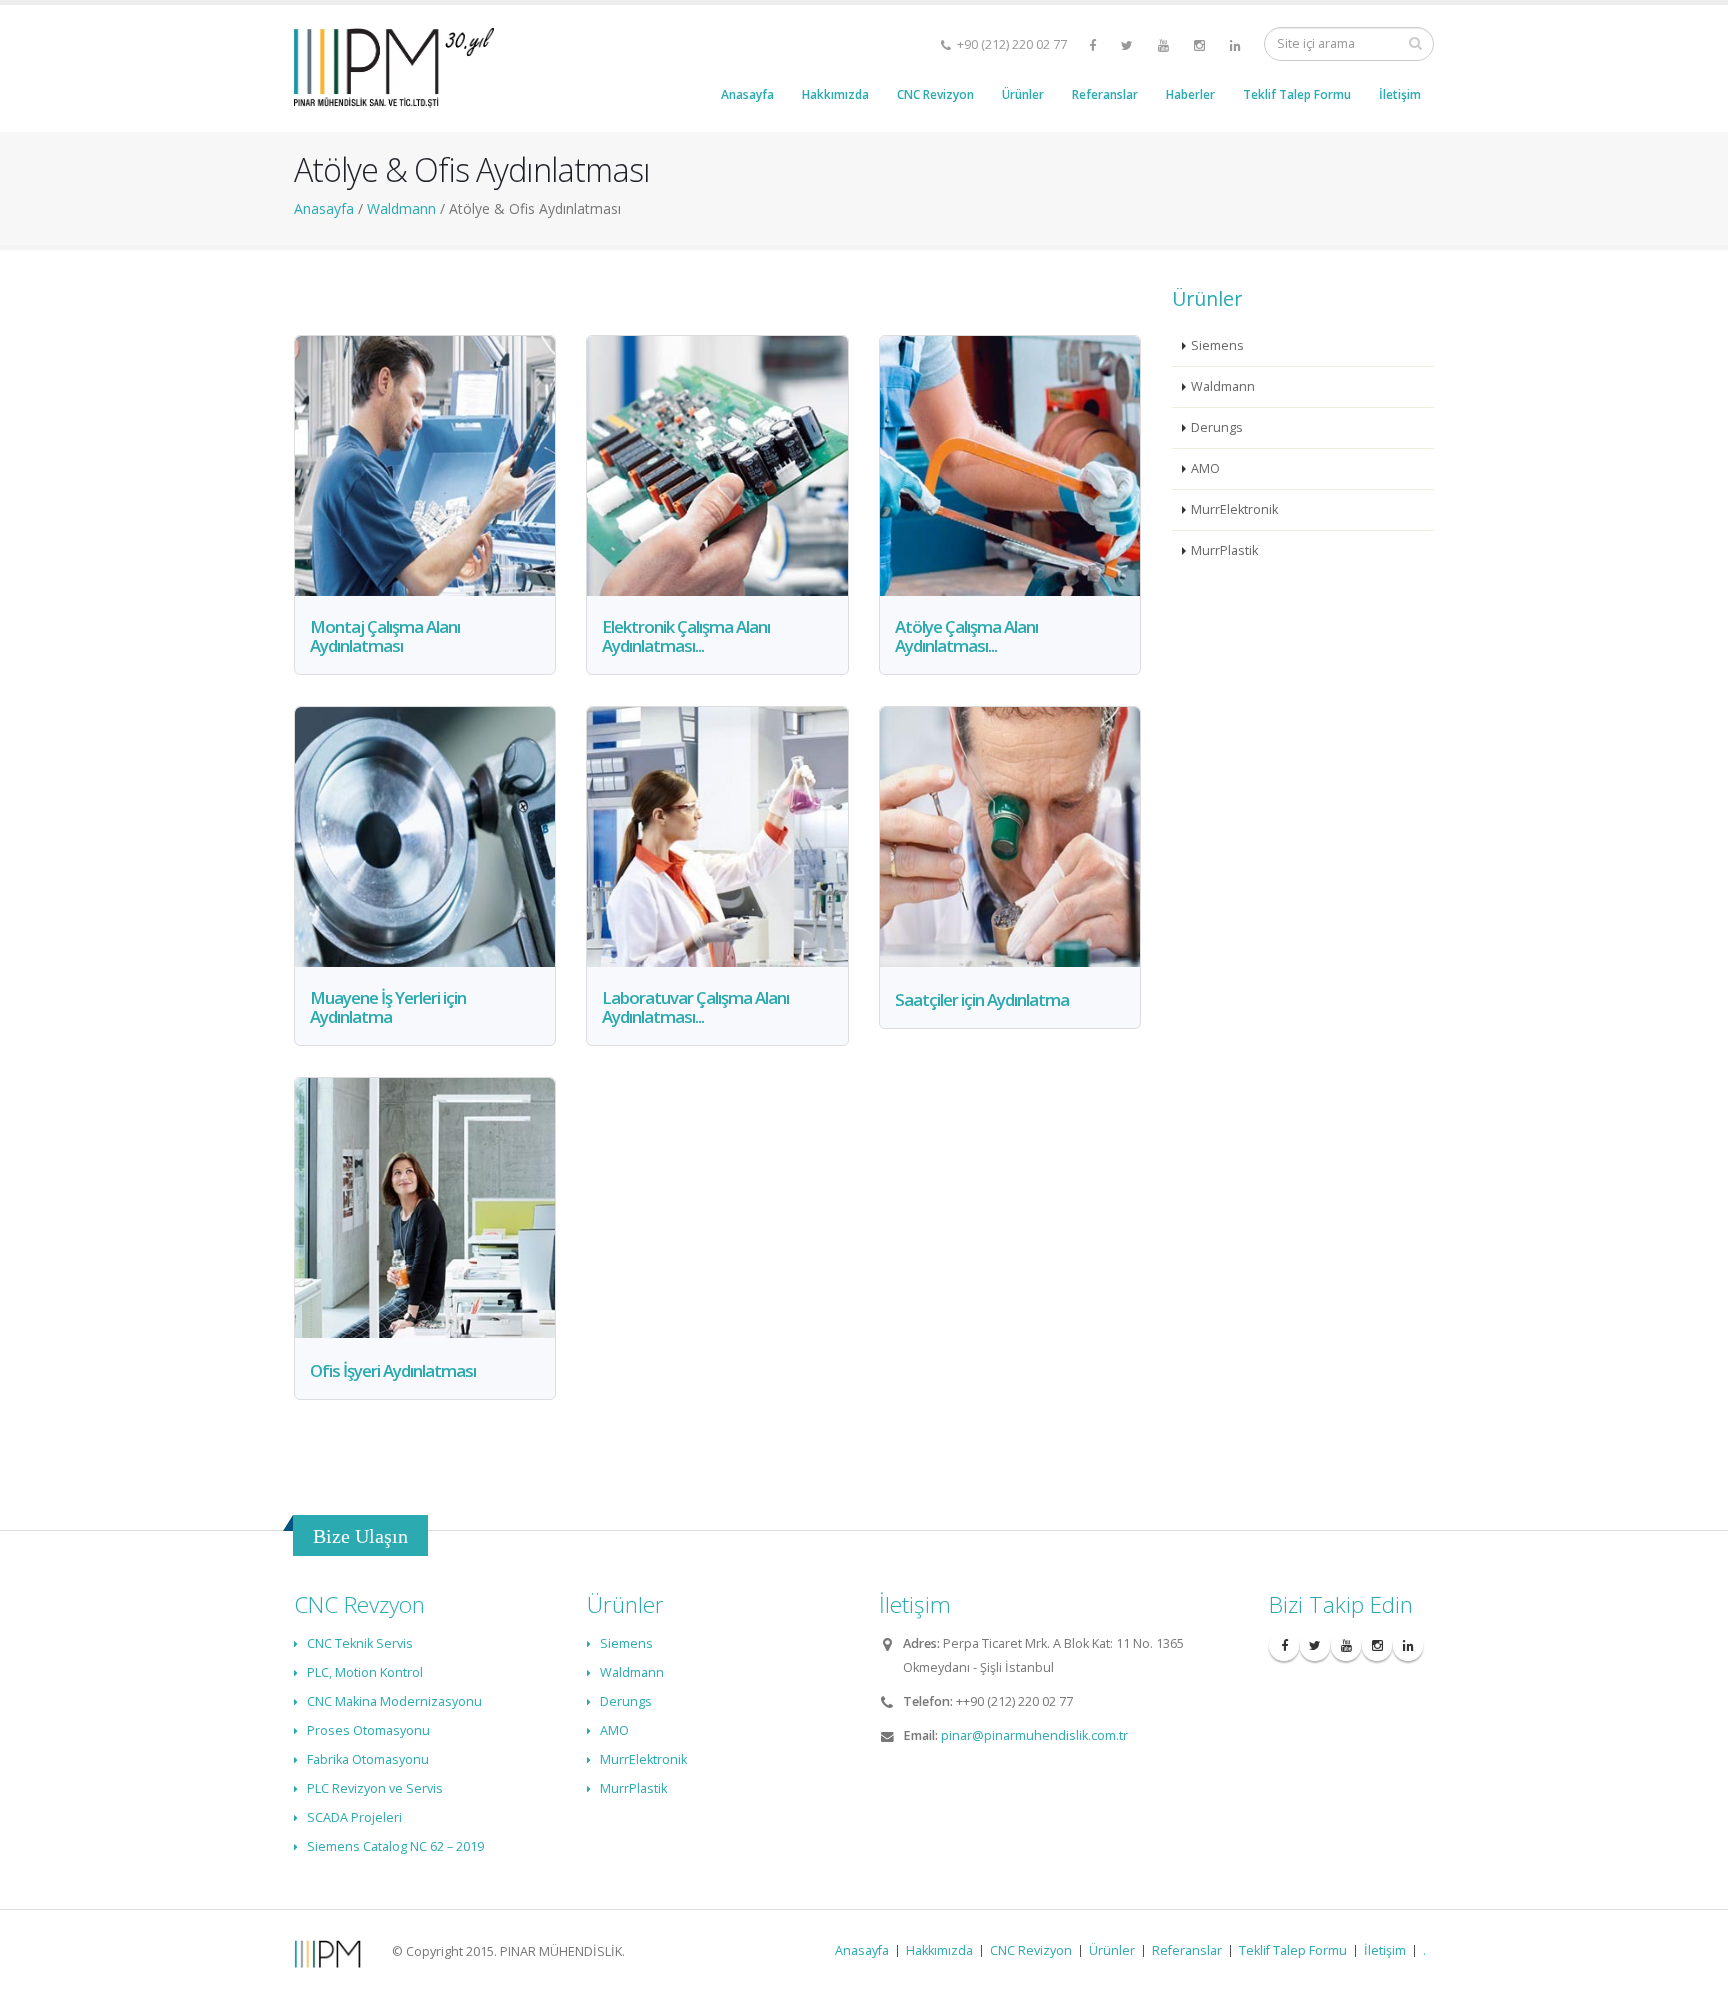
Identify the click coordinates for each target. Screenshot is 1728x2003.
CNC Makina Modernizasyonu (394, 1701)
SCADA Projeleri (354, 1817)
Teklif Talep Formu (1297, 94)
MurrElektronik (1234, 509)
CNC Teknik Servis (360, 1643)
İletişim (1400, 94)
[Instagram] (1201, 45)
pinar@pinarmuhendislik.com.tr (1034, 1735)
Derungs (1217, 427)
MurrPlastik (1224, 550)
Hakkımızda (835, 94)
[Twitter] (1128, 45)
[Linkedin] (1237, 45)
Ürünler (1023, 94)
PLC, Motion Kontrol (365, 1672)
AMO (1205, 468)
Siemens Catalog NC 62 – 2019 (395, 1846)
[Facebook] (1094, 45)
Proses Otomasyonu (368, 1730)
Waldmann (1223, 386)
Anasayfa (747, 94)
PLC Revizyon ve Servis (375, 1788)
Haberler (1190, 94)
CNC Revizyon (935, 94)
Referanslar (1105, 94)
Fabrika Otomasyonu (368, 1759)
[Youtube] (1165, 45)
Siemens (1217, 345)
